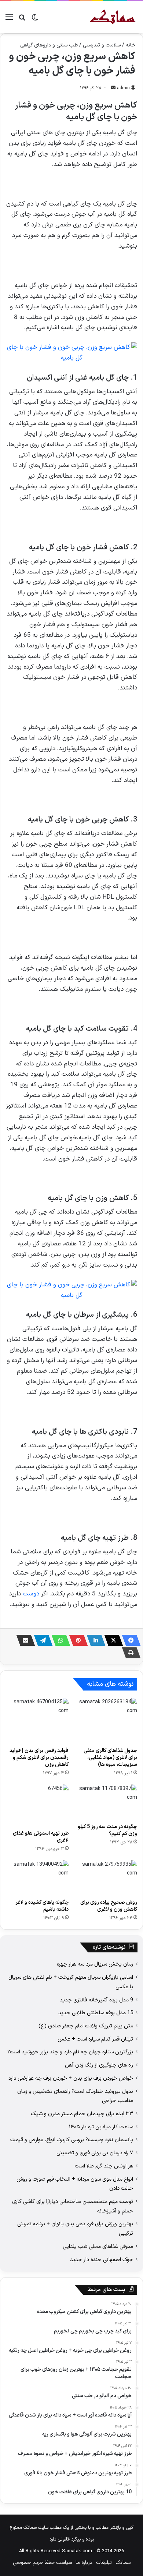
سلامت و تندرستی (102, 45)
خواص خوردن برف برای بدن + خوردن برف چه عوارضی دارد (71, 2078)
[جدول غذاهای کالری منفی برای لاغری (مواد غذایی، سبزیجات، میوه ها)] (106, 1721)
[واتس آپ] (59, 1640)
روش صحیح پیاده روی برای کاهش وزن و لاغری (109, 1906)
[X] (111, 1640)
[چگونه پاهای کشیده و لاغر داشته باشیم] (37, 1878)
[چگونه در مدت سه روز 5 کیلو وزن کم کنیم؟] (106, 1802)
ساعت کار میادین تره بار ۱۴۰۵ (101, 2127)
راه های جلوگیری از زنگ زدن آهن (99, 2065)
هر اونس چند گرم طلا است (104, 2166)
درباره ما (84, 2563)
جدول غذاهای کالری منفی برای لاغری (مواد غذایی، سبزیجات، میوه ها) (110, 1758)
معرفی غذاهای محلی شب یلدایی (98, 2246)
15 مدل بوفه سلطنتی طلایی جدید (96, 2013)
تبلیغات (104, 2563)
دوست (31, 1594)
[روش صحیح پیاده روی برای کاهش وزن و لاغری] (106, 1878)
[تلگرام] (41, 1640)
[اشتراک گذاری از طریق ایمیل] (23, 1640)
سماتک (123, 2563)
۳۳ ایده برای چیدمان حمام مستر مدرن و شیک (82, 2114)
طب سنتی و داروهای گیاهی (49, 45)
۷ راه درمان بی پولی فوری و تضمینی (95, 2153)
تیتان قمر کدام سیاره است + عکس (95, 2039)
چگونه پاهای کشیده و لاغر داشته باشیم (42, 1906)
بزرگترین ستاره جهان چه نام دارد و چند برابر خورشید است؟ (70, 2052)
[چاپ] (129, 1653)
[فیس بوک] (129, 1640)
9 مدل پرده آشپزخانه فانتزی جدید (96, 2000)
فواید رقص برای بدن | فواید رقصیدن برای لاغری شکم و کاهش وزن (39, 1758)
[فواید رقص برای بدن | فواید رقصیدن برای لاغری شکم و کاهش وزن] (37, 1721)
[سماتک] (112, 17)
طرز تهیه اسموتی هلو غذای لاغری (41, 1837)
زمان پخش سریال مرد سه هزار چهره (95, 1964)
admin (123, 88)
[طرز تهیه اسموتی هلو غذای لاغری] (37, 1805)
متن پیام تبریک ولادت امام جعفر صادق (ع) (86, 2026)
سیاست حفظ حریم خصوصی (42, 2563)
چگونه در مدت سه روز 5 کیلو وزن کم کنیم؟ (107, 1830)
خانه (131, 45)
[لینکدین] (94, 1640)
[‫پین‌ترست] (76, 1640)
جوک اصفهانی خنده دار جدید (102, 2260)
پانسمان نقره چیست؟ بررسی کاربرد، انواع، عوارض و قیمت (72, 2140)
